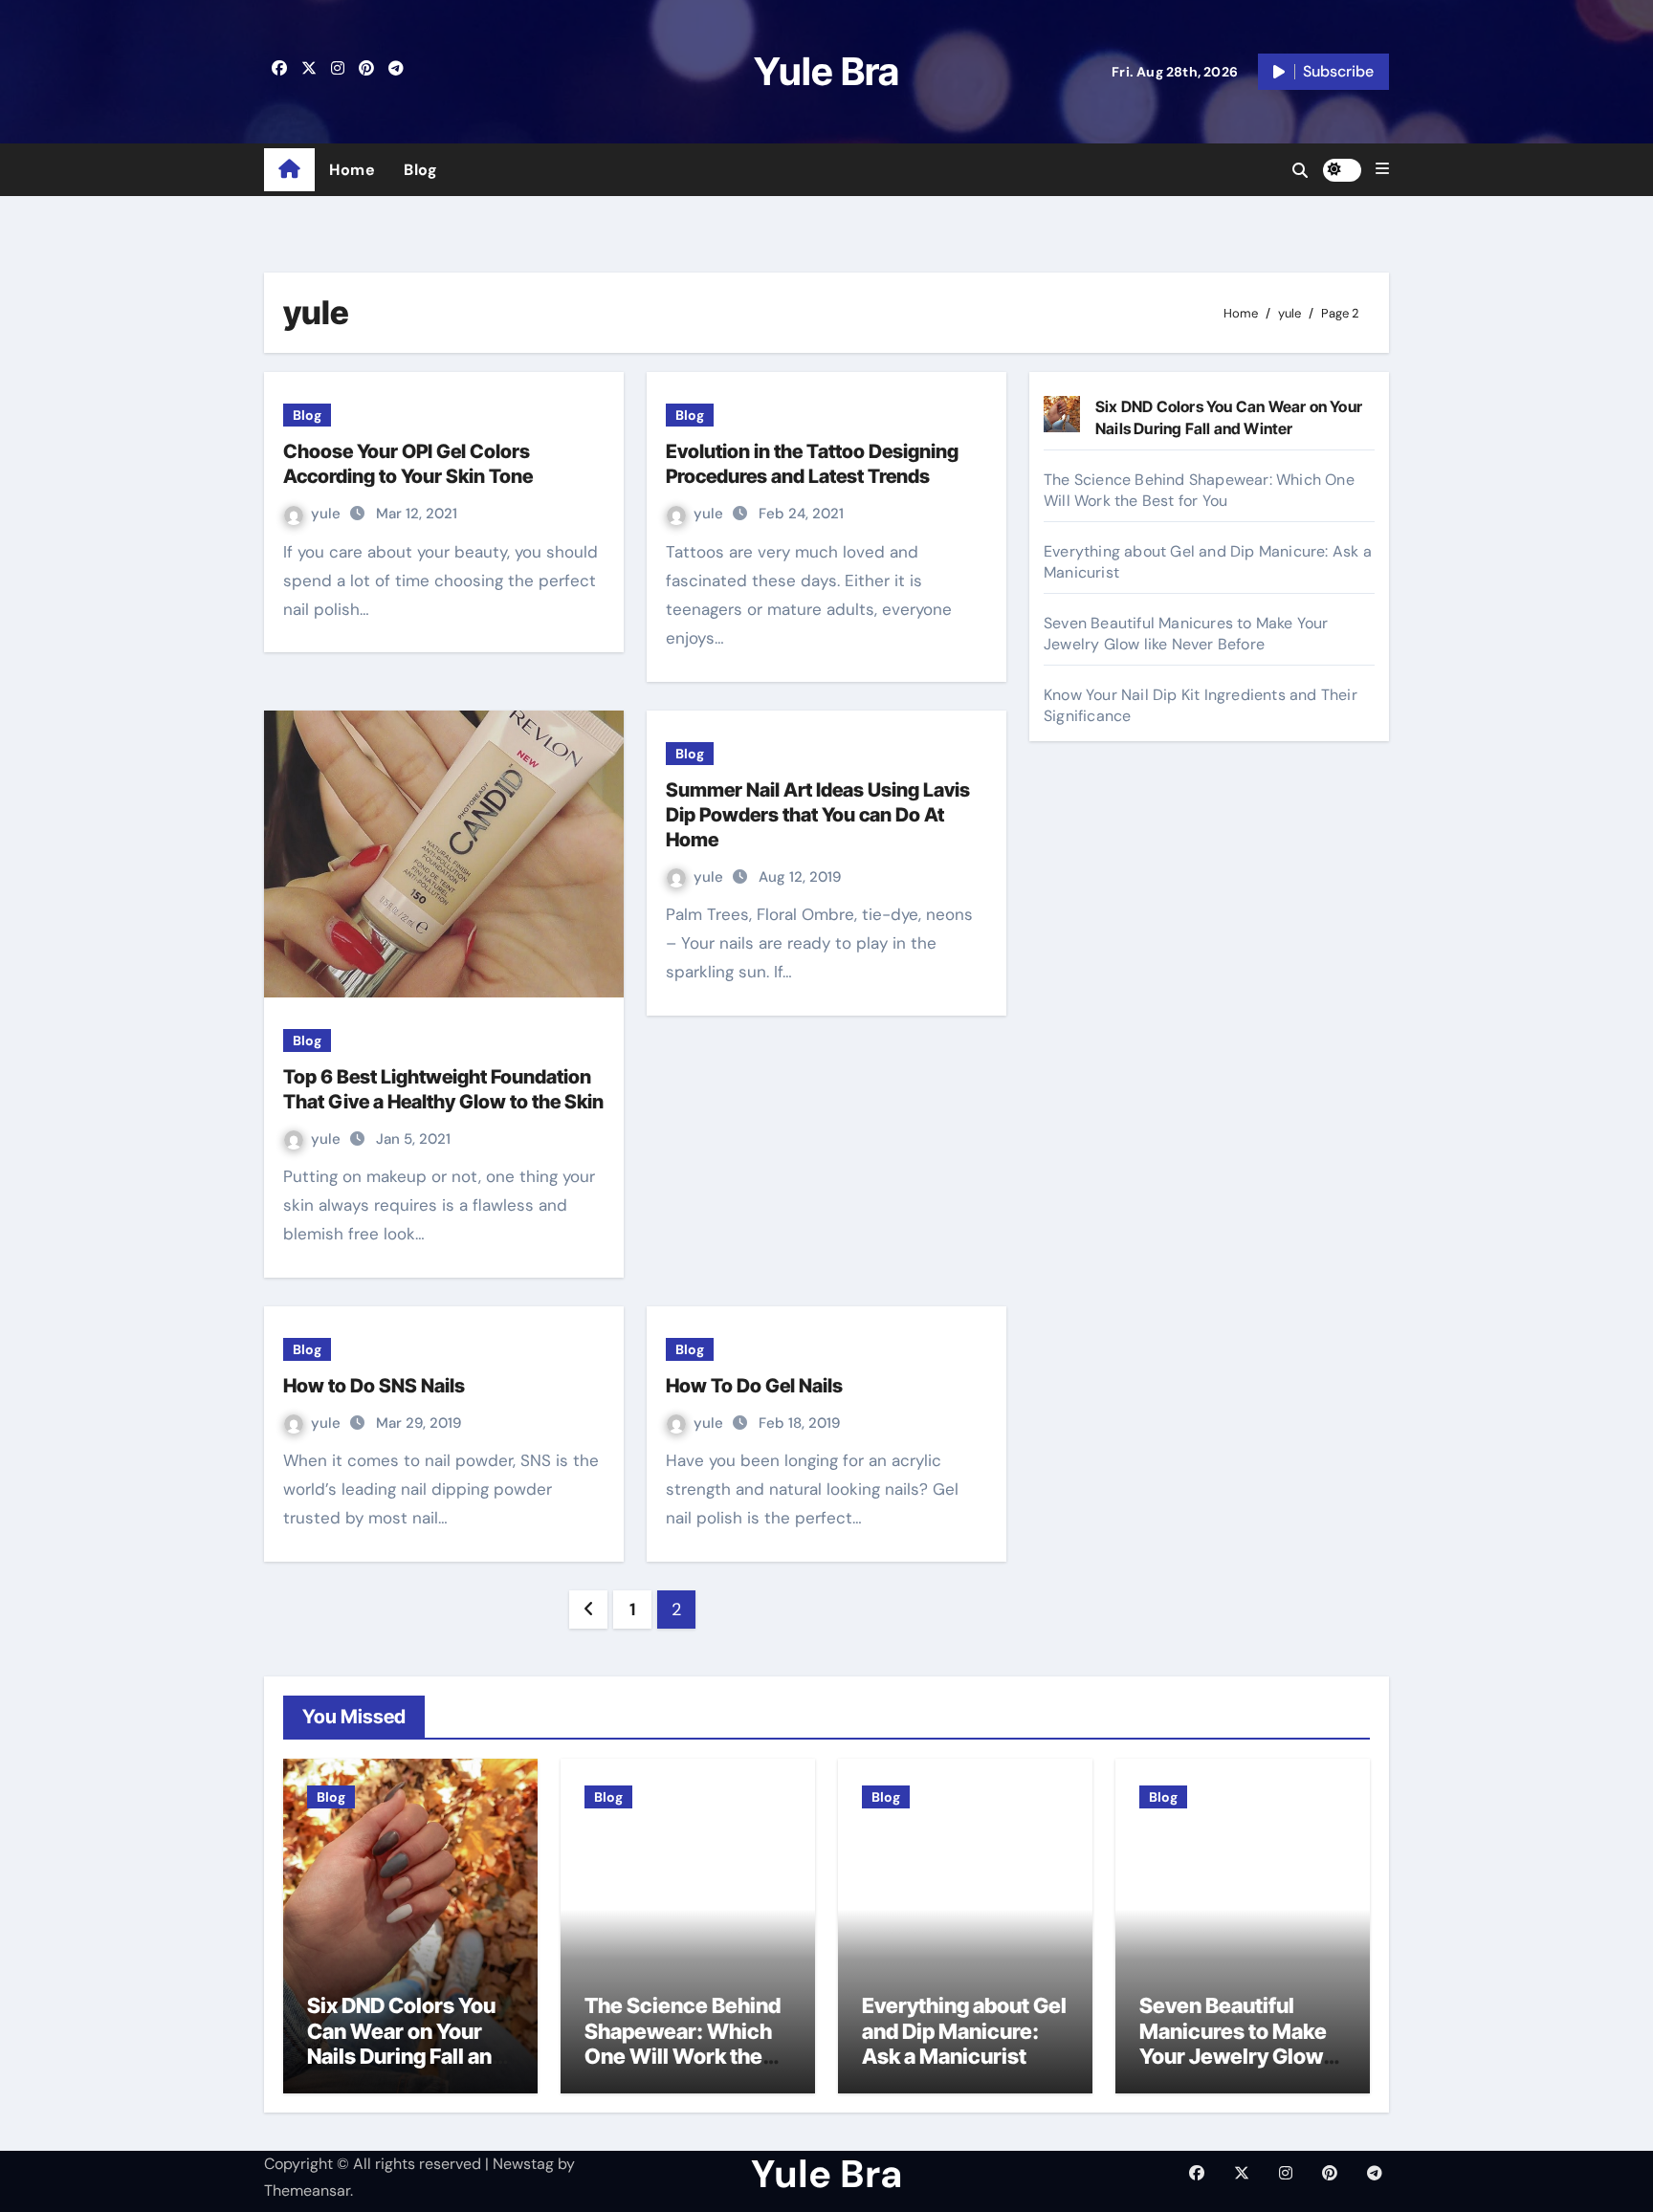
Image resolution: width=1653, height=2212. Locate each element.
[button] (1382, 169)
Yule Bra (826, 71)
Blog (420, 170)
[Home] (289, 170)
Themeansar (307, 2190)
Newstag (523, 2164)
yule (328, 514)
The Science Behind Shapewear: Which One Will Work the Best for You (1199, 490)
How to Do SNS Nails (374, 1386)
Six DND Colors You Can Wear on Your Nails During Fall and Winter (406, 2043)
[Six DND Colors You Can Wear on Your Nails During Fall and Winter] (1062, 414)
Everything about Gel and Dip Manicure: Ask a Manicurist (964, 2031)
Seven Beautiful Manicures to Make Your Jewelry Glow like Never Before (1186, 634)
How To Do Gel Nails (754, 1386)
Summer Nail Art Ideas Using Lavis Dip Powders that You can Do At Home (818, 815)
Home (352, 170)
